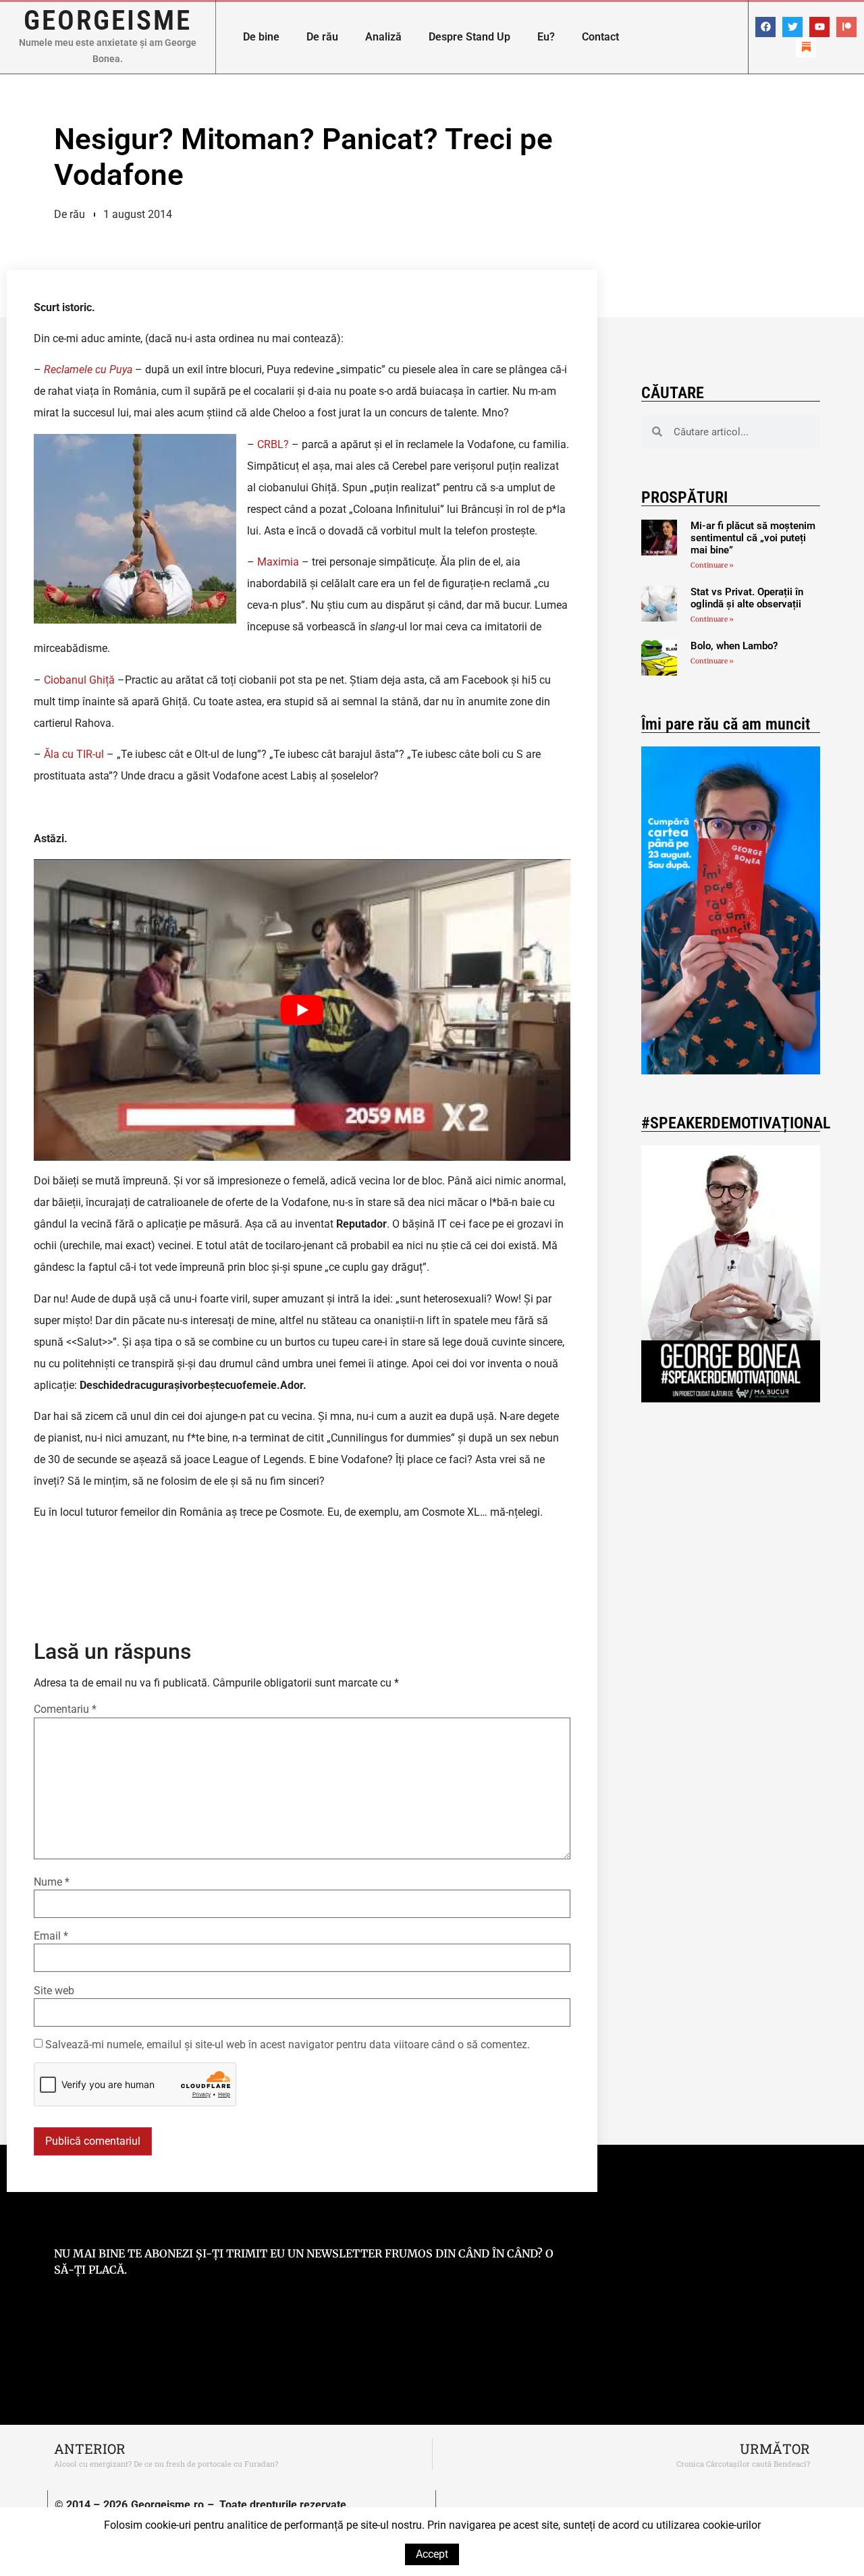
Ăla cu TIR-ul (74, 754)
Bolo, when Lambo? (734, 646)
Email (51, 1936)
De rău (322, 37)
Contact (600, 37)
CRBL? (273, 444)
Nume (52, 1882)
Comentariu (65, 1709)
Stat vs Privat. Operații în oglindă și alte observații (747, 598)
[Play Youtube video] (302, 1010)
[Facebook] (765, 27)
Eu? (546, 37)
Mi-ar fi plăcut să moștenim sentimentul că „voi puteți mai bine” (753, 538)
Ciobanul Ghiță (79, 680)
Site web (54, 1991)
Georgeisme (108, 20)
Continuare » (712, 565)
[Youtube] (819, 27)
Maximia (278, 562)
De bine (261, 37)
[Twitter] (792, 27)
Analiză (383, 37)
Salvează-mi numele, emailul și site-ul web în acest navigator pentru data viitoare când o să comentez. (288, 2045)
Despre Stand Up (469, 37)
